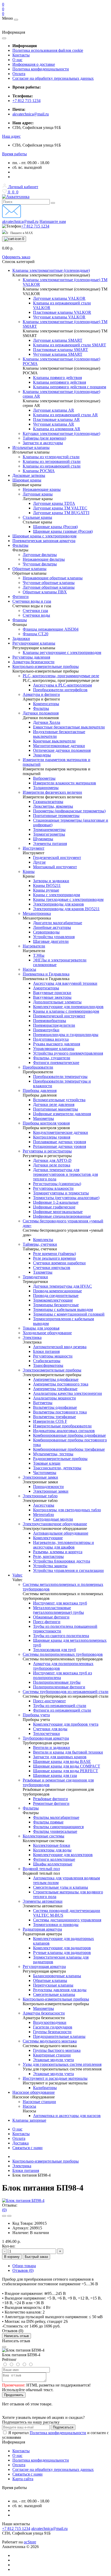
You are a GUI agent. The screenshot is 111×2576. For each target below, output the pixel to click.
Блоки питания (26, 2170)
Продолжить (14, 2395)
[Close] (4, 2347)
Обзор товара (24, 2266)
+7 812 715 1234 (26, 101)
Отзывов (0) (23, 2270)
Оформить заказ (16, 257)
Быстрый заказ (36, 2257)
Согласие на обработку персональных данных (53, 78)
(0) (4, 2210)
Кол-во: (9, 2246)
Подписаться (63, 2427)
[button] (11, 136)
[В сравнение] (9, 2216)
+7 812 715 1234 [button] (16, 2528)
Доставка (21, 2143)
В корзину (12, 2257)
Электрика (22, 2166)
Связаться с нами (27, 2148)
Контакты (21, 55)
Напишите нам (53, 221)
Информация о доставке (34, 64)
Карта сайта (23, 2479)
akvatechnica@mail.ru (31, 114)
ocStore (30, 2542)
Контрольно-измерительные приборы (46, 2161)
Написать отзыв (17, 2336)
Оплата (19, 74)
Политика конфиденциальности (41, 69)
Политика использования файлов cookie (48, 50)
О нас (17, 60)
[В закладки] (4, 2216)
